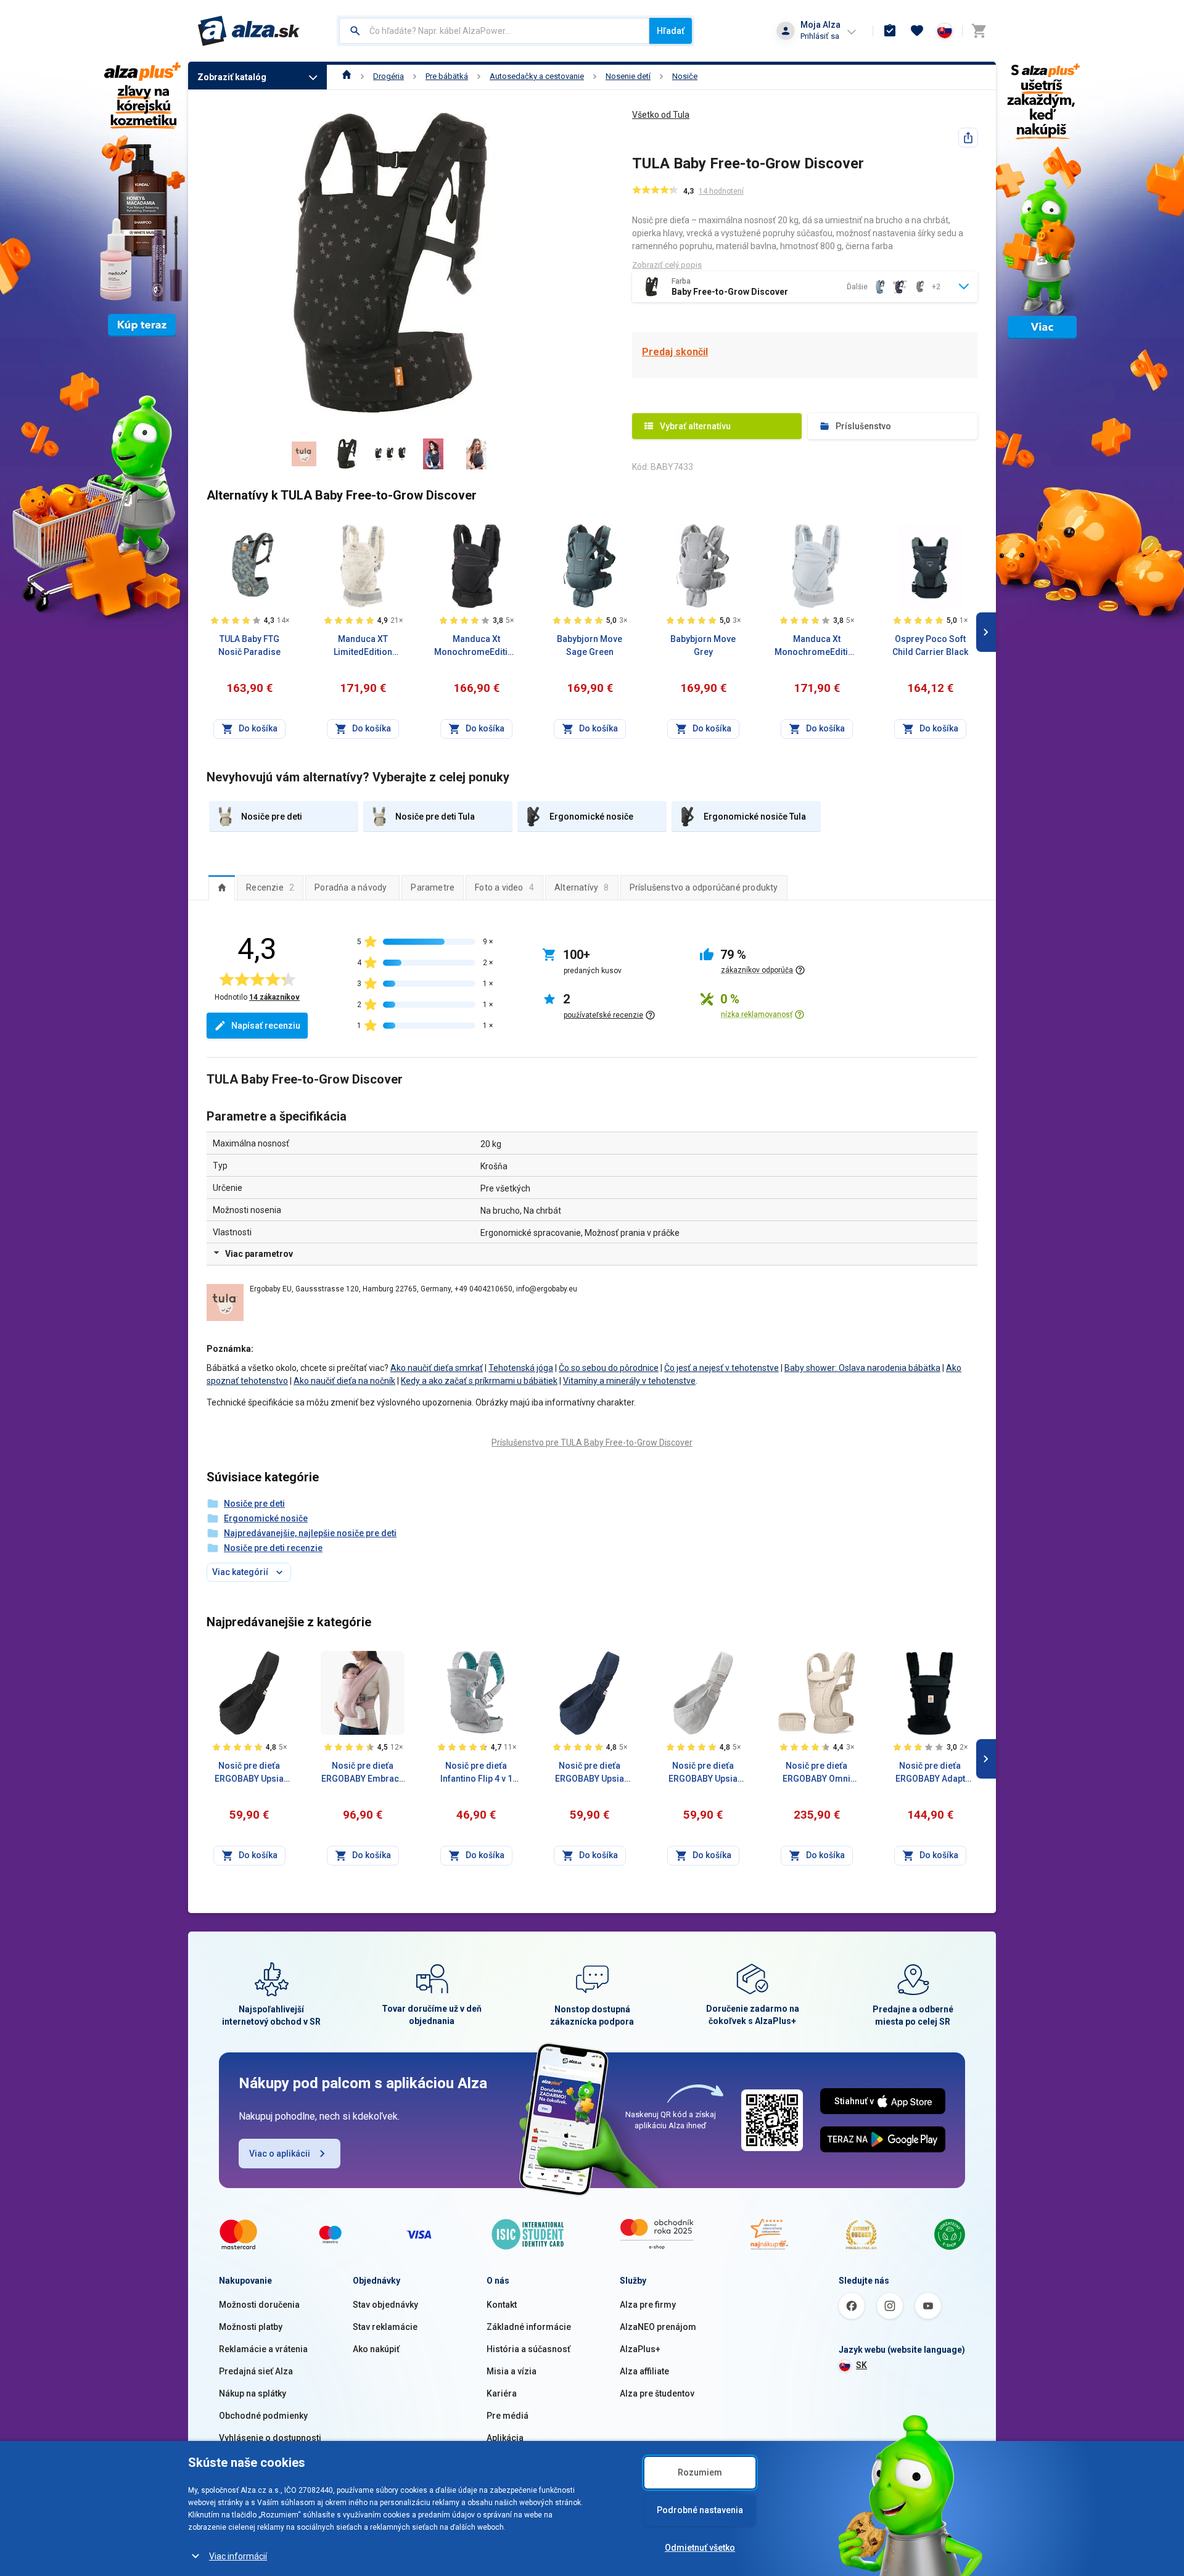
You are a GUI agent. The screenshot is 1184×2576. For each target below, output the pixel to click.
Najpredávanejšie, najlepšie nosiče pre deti (310, 1533)
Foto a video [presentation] (504, 887)
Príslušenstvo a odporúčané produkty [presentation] (704, 887)
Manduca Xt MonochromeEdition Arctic (816, 646)
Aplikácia (505, 2438)
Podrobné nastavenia (700, 2510)
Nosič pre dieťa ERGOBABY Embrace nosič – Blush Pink (363, 1773)
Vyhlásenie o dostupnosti (270, 2438)
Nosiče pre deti (254, 1504)
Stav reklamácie (385, 2327)
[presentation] (222, 887)
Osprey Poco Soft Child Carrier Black (930, 645)
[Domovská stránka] (347, 76)
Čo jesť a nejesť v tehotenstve (721, 1368)
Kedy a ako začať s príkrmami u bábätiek (479, 1381)
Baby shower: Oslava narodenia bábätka (862, 1368)
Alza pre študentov (657, 2393)
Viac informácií (238, 2556)
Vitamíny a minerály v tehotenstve (629, 1381)
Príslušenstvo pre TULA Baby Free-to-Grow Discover (592, 1442)
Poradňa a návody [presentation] (351, 887)
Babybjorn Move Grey (703, 645)
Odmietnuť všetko (700, 2548)
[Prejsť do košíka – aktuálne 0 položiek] (979, 31)
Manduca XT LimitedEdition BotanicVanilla (363, 646)
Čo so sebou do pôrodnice (609, 1368)
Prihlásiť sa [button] (820, 36)
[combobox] (494, 31)
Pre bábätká (447, 76)
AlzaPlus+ (640, 2349)
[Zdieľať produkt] (968, 138)
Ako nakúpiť (376, 2349)
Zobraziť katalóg (232, 77)
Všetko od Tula (661, 115)
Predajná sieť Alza (256, 2371)
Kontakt (502, 2305)
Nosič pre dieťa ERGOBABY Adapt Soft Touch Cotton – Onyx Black (930, 1773)
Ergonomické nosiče (266, 1518)
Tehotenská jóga (521, 1368)
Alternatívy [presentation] (582, 887)
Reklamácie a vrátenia (263, 2349)
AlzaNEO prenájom (658, 2327)
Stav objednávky (385, 2305)
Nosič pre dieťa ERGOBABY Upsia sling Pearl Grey (703, 1773)
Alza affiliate (644, 2371)
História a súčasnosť (528, 2349)
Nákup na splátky (253, 2393)
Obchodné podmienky (263, 2416)
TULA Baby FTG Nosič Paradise (249, 645)
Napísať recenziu (266, 1026)
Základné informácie (529, 2327)
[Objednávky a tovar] (890, 31)
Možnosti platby (251, 2327)
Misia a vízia (512, 2371)
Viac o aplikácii (280, 2154)
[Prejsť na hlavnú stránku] (249, 31)
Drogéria (388, 76)
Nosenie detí (628, 76)
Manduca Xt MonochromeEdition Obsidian (476, 646)
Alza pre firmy (648, 2305)
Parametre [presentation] (433, 887)
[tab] (222, 887)
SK (861, 2365)
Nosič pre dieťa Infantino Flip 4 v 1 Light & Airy (476, 1773)
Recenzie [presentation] (270, 887)
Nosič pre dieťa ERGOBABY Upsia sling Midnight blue (590, 1773)
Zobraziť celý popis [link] (667, 265)
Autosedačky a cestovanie (537, 76)
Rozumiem (700, 2472)
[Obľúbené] (917, 31)
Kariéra (502, 2393)
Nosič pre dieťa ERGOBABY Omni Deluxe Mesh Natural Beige (816, 1773)
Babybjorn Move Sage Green (590, 645)
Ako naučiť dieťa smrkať (437, 1368)
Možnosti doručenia (259, 2305)
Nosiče (685, 76)
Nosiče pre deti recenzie (273, 1548)
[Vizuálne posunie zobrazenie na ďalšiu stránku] (986, 632)
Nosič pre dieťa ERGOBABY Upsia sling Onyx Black (249, 1773)
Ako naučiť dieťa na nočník (344, 1381)
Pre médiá (508, 2416)
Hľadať (671, 31)
